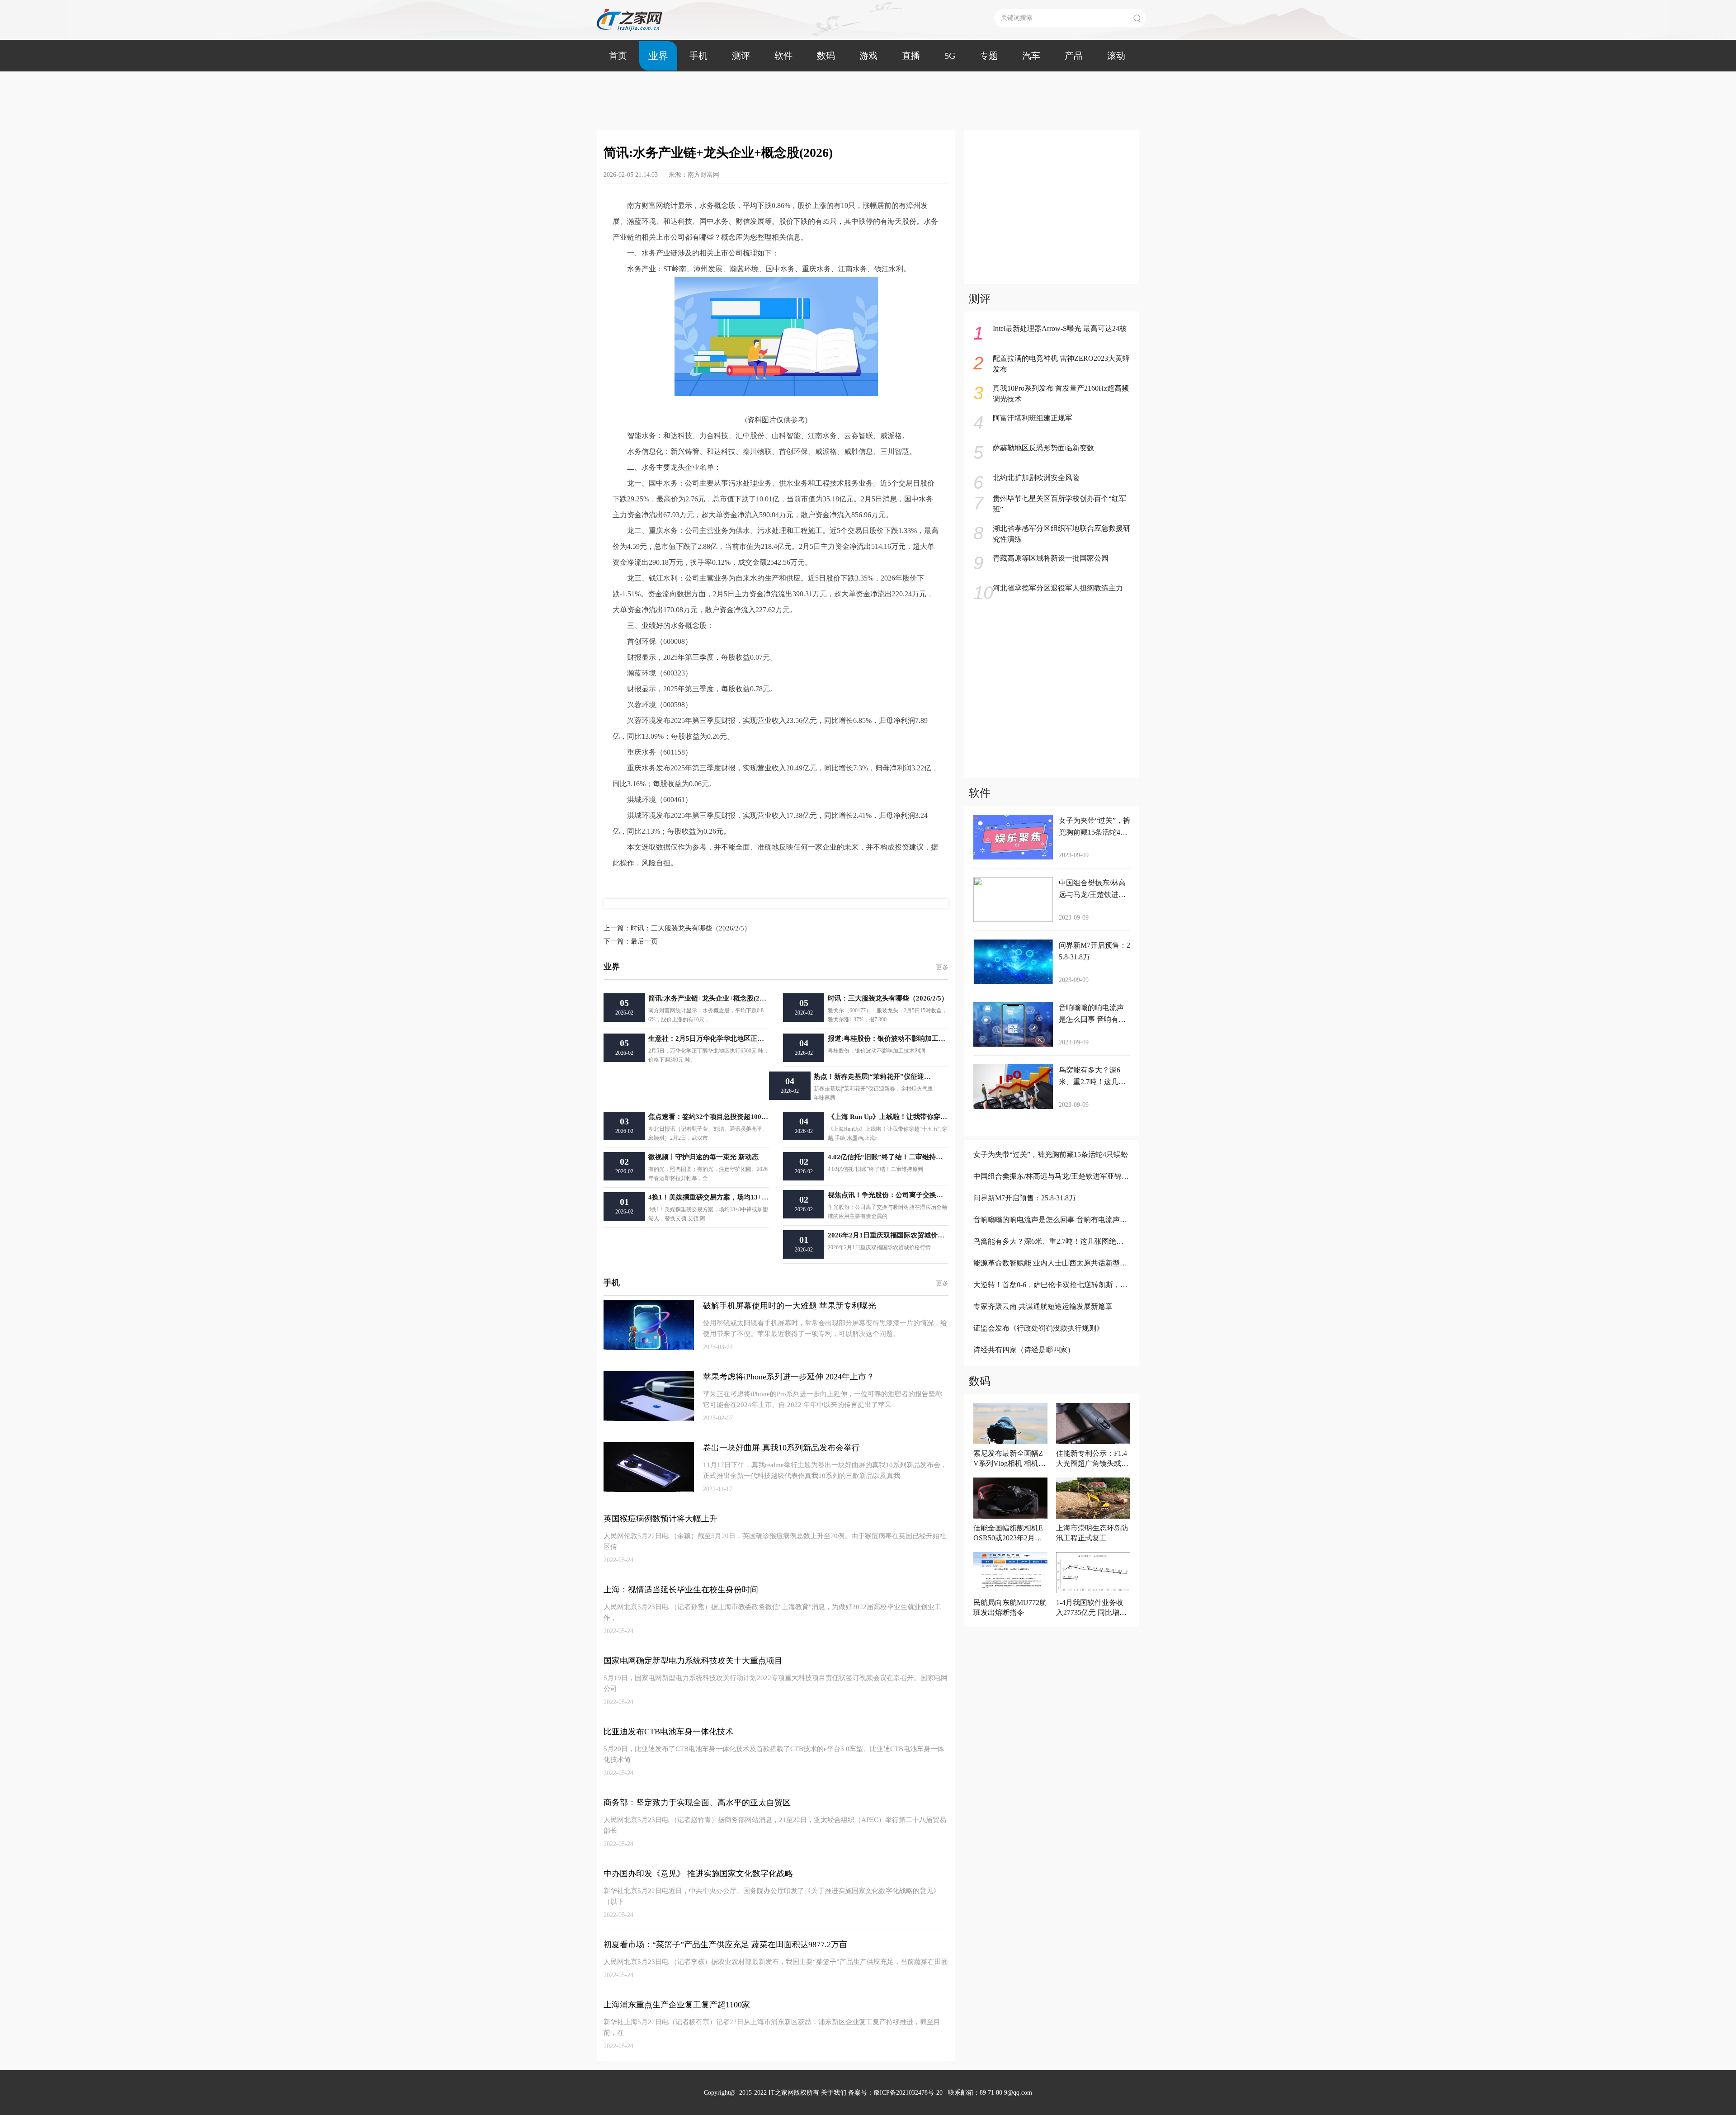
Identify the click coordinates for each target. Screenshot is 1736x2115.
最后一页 (631, 941)
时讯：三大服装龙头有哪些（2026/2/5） (677, 928)
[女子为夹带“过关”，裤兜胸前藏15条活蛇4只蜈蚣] (1051, 1167)
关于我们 (834, 2093)
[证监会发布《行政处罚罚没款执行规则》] (1051, 1340)
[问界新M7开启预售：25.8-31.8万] (1051, 1210)
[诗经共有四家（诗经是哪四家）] (1051, 1362)
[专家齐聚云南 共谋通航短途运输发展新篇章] (1051, 1319)
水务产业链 (637, 881)
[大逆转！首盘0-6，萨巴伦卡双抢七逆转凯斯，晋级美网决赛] (1051, 1297)
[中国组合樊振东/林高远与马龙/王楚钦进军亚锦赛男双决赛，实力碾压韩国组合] (1051, 1188)
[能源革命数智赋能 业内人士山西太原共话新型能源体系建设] (1051, 1275)
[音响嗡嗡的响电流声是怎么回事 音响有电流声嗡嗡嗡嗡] (1051, 1232)
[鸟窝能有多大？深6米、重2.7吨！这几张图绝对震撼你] (1051, 1253)
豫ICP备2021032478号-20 (908, 2093)
